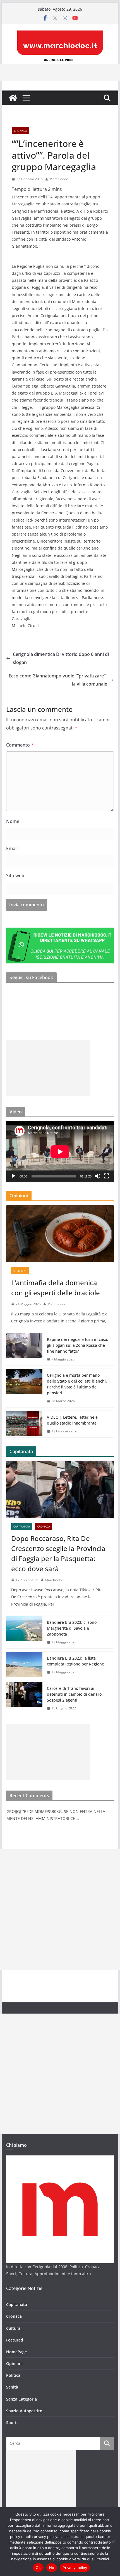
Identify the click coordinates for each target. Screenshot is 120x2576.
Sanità (12, 2387)
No (52, 2568)
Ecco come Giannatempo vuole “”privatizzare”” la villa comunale (58, 680)
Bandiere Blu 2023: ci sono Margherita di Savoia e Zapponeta (72, 1628)
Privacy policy (75, 2568)
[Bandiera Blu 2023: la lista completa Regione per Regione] (24, 1665)
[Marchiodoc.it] (13, 98)
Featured (15, 2340)
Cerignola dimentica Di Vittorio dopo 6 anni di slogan (61, 658)
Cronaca (20, 131)
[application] (60, 1152)
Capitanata (22, 1526)
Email (12, 848)
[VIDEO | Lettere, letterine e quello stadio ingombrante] (24, 1424)
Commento (20, 745)
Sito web (15, 876)
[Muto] (98, 1176)
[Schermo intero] (107, 1176)
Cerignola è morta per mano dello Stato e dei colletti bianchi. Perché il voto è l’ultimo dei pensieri (77, 1384)
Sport (11, 2423)
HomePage (16, 2352)
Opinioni (20, 1271)
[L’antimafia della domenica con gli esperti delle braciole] (60, 1233)
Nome (13, 821)
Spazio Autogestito (24, 2411)
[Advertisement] (48, 1068)
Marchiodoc (59, 179)
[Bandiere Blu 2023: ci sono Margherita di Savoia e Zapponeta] (24, 1632)
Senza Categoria (21, 2399)
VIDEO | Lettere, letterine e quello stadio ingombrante (72, 1420)
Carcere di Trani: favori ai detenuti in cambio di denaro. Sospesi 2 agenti (75, 1694)
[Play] (13, 1176)
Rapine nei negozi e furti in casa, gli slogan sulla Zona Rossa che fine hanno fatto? (78, 1345)
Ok (38, 2568)
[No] (113, 2542)
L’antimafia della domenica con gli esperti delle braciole (56, 1288)
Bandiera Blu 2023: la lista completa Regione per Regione (75, 1661)
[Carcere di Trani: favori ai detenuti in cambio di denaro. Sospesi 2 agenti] (24, 1698)
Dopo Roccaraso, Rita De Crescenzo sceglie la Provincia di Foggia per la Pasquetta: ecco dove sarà (58, 1553)
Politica (13, 2375)
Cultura (13, 2328)
